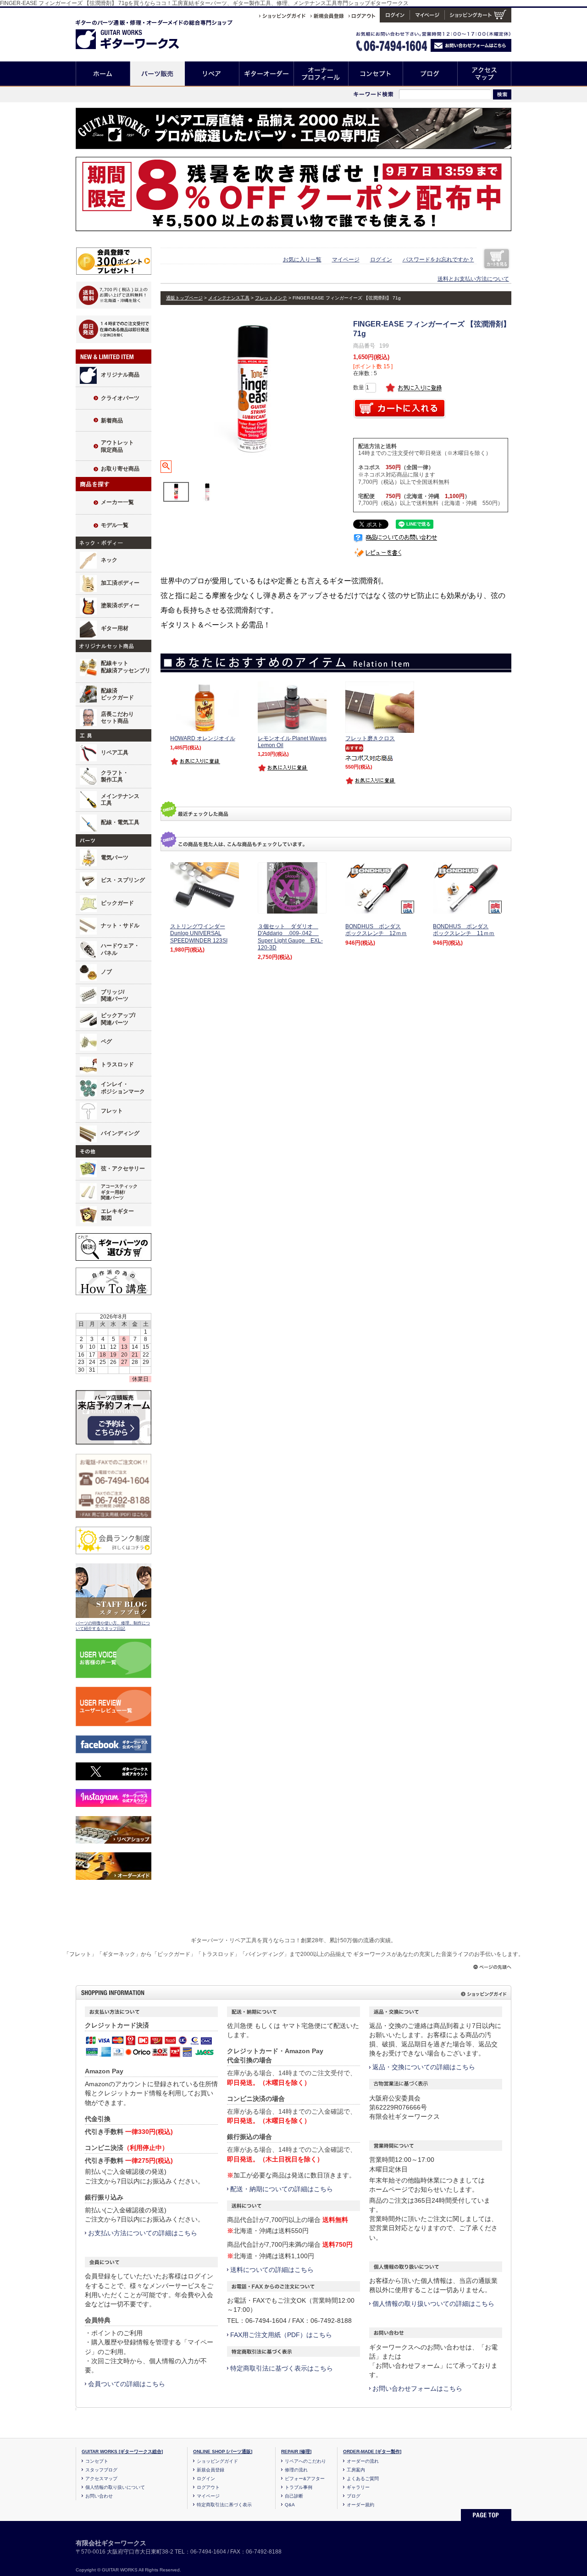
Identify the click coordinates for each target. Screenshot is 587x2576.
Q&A (290, 2505)
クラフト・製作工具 (115, 776)
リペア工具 (115, 753)
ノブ (106, 972)
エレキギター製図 (117, 1215)
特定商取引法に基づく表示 (224, 2505)
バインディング (120, 1133)
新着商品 (112, 421)
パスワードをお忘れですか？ (438, 260)
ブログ (430, 74)
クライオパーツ (120, 398)
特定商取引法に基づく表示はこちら (282, 2368)
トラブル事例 (299, 2487)
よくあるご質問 (363, 2479)
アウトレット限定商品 (117, 446)
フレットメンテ (271, 298)
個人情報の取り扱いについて (115, 2487)
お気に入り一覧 (302, 260)
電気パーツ (115, 858)
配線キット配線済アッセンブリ (126, 667)
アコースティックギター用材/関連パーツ (119, 1192)
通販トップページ (184, 298)
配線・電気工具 (120, 822)
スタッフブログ (101, 2470)
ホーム (103, 74)
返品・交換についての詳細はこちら (424, 2067)
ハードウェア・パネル (120, 949)
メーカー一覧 (117, 502)
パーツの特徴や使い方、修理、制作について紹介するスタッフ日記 (113, 1626)
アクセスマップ (485, 74)
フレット (112, 1111)
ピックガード (117, 903)
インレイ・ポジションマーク (123, 1088)
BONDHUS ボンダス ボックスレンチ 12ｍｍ (376, 930)
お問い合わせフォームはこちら (417, 2388)
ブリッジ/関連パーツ (115, 996)
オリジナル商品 (120, 375)
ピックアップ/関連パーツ (118, 1019)
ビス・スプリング (123, 880)
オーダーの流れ (363, 2461)
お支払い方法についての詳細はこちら (143, 2233)
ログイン (381, 260)
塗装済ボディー (120, 605)
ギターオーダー (267, 74)
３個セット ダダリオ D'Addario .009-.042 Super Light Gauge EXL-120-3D (290, 937)
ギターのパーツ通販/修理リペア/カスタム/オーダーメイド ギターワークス (137, 33)
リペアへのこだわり (305, 2461)
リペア (212, 74)
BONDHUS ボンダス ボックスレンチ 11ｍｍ (464, 930)
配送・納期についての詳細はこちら (282, 2189)
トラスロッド (117, 1064)
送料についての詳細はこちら (272, 2270)
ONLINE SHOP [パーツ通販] (223, 2451)
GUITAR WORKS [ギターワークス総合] (122, 2451)
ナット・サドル (120, 925)
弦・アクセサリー (123, 1169)
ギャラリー (358, 2487)
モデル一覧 (115, 525)
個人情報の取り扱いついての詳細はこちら (433, 2304)
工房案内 (356, 2470)
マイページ (346, 260)
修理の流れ (296, 2470)
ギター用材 (115, 628)
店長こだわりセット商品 (117, 718)
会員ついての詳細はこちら (127, 2384)
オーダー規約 (360, 2505)
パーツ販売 (158, 74)
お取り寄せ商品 (120, 469)
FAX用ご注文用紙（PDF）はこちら (281, 2335)
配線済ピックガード (117, 694)
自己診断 (294, 2496)
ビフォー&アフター (305, 2479)
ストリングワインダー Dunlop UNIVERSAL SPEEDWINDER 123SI (199, 933)
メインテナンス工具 (120, 800)
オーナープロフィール (321, 74)
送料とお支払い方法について (473, 279)
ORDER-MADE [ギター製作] (372, 2451)
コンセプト (376, 74)
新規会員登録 (210, 2470)
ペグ (106, 1041)
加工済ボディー (120, 583)
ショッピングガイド (217, 2461)
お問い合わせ (99, 2496)
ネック (109, 560)
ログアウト (208, 2487)
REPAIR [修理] (296, 2451)
